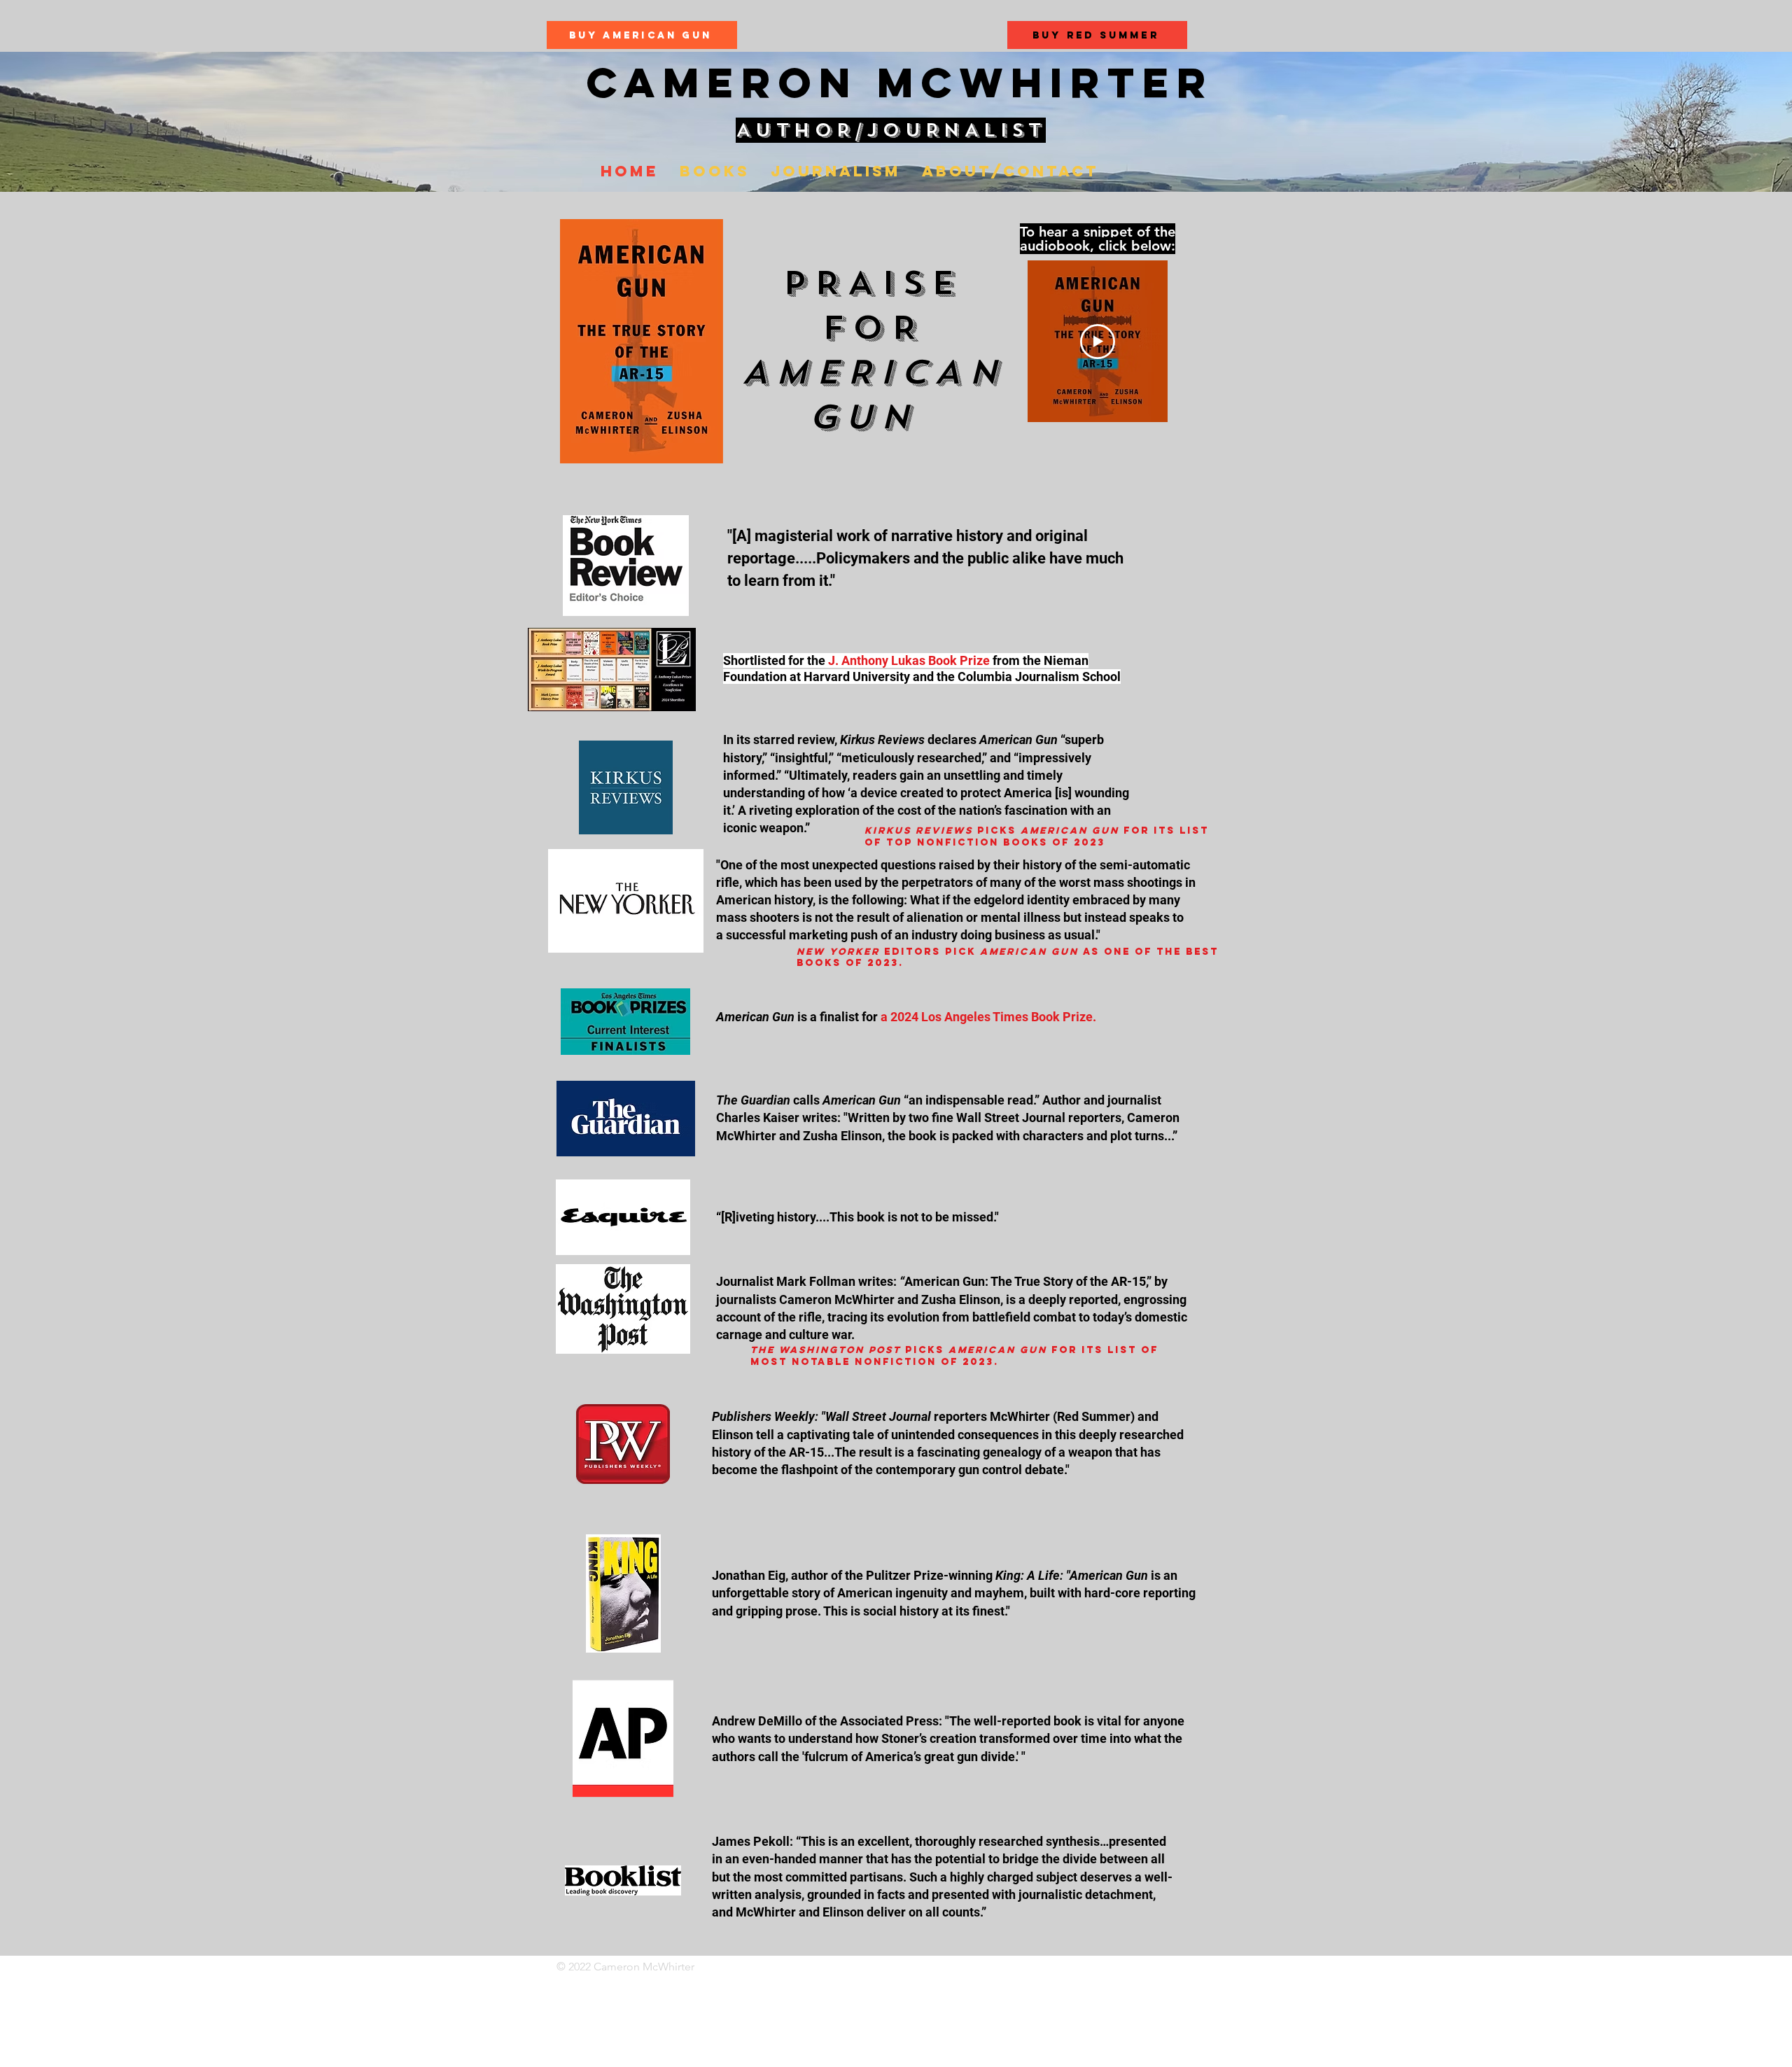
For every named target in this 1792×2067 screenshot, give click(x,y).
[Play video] (1098, 342)
